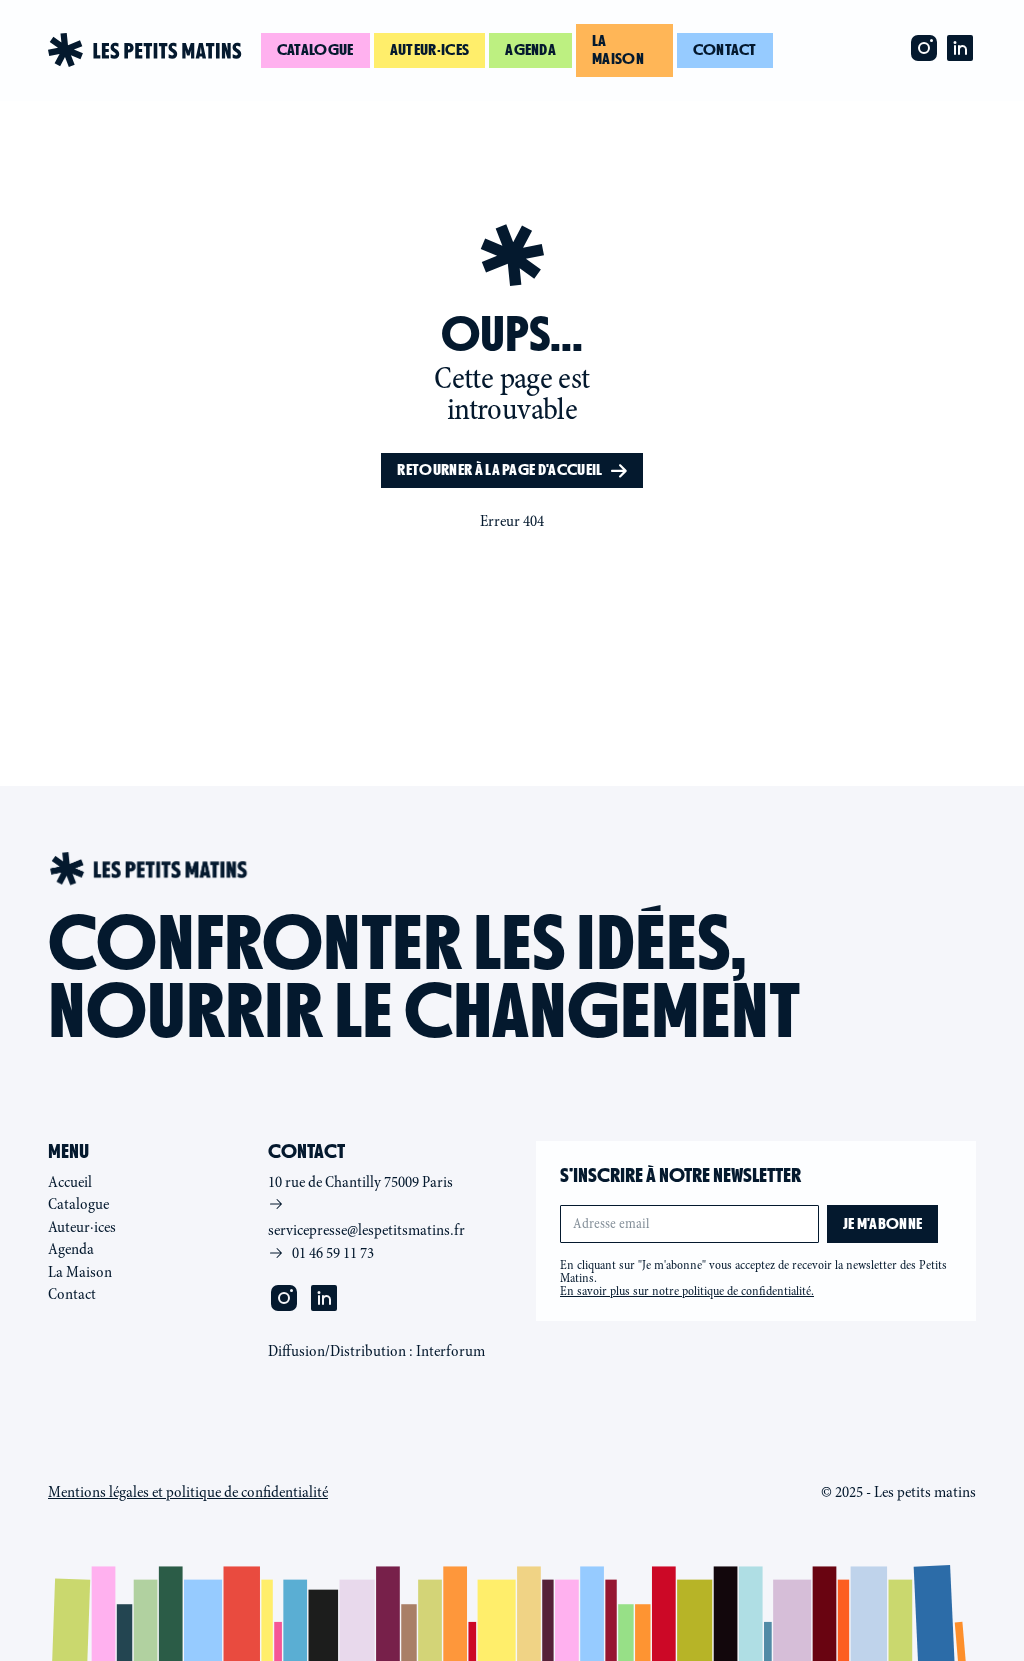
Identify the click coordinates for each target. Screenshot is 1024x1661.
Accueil (70, 1182)
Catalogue (315, 49)
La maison (618, 49)
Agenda (530, 49)
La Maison (80, 1272)
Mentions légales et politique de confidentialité (188, 1492)
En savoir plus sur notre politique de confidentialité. (687, 1291)
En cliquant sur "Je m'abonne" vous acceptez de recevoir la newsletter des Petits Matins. (753, 1278)
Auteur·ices (430, 49)
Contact (725, 49)
